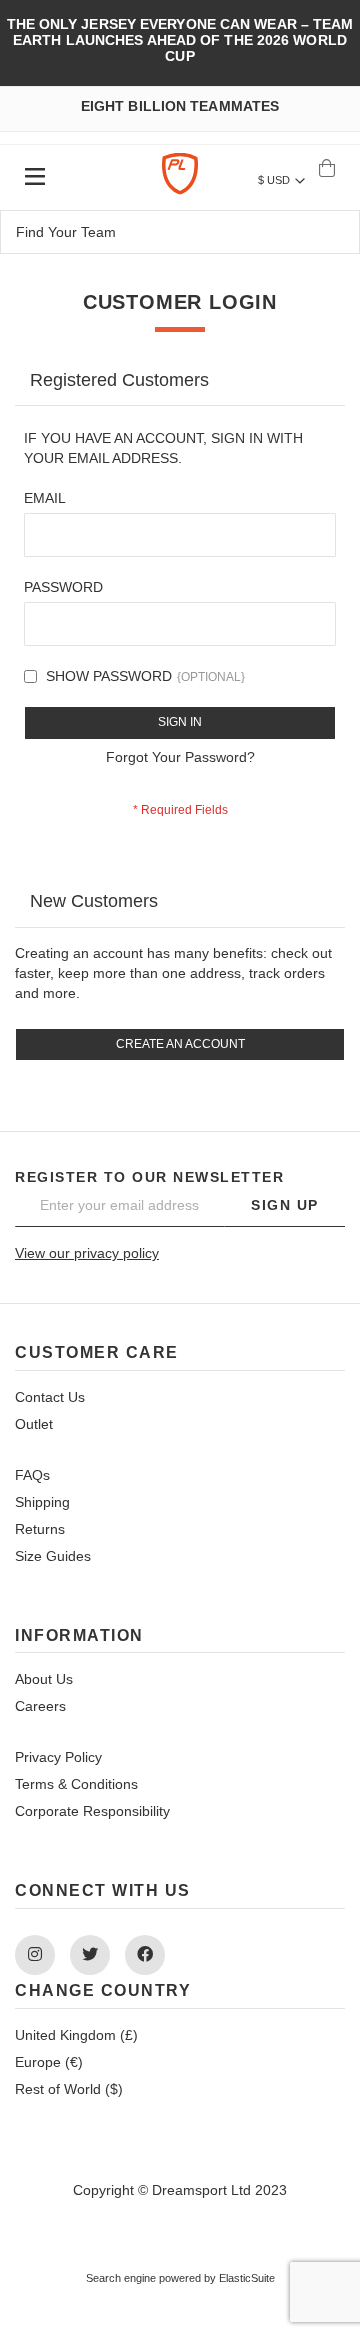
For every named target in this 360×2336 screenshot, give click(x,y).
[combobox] (180, 232)
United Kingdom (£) (76, 2035)
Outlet (34, 1424)
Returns (40, 1529)
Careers (40, 1706)
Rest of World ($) (69, 2089)
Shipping (42, 1502)
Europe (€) (49, 2062)
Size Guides (53, 1556)
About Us (44, 1679)
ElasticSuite (247, 2278)
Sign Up (285, 1205)
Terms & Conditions (76, 1784)
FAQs (32, 1475)
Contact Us (50, 1397)
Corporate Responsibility (92, 1811)
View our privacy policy (87, 1253)
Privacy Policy (58, 1757)
